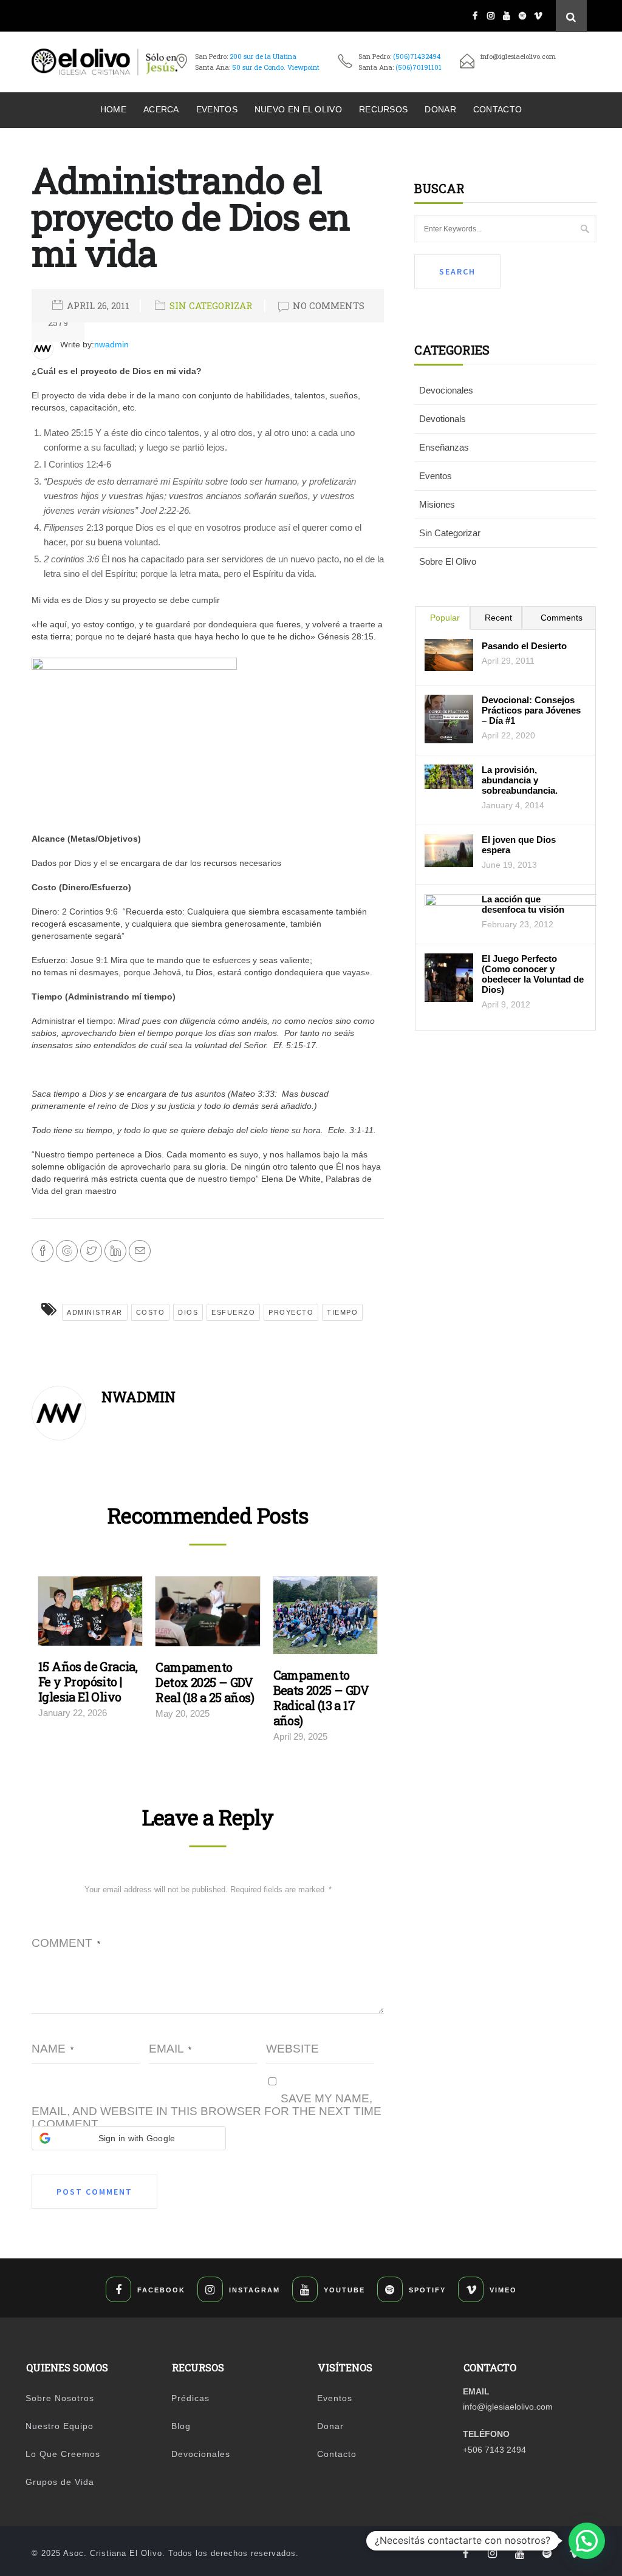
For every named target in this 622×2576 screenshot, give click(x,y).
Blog (181, 2426)
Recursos (383, 109)
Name (53, 2049)
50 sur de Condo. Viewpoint (276, 67)
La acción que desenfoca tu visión (523, 904)
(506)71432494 (417, 56)
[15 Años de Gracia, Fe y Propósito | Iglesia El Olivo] (90, 1614)
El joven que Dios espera (519, 845)
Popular (445, 618)
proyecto (291, 1312)
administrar (95, 1312)
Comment (66, 1943)
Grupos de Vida (60, 2482)
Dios (188, 1312)
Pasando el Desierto (524, 646)
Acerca (161, 109)
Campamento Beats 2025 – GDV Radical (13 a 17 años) (321, 1698)
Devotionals (443, 419)
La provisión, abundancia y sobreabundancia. (520, 780)
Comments (562, 618)
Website (292, 2049)
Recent (498, 618)
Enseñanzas (444, 447)
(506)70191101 (419, 67)
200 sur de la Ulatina (263, 56)
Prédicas (190, 2398)
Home (113, 109)
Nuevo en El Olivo (298, 109)
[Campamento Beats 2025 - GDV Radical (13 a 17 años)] (325, 1618)
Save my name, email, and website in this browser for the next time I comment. (207, 2111)
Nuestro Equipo (60, 2426)
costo (151, 1312)
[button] (129, 2138)
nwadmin (111, 344)
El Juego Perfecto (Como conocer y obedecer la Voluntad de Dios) (533, 974)
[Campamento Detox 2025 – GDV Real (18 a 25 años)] (207, 1615)
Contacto (497, 109)
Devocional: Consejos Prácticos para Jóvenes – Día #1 (531, 710)
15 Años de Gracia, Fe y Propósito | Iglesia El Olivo (88, 1682)
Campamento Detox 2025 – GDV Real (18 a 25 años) (205, 1682)
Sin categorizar (211, 305)
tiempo (342, 1312)
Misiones (437, 504)
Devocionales (446, 390)
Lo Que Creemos (63, 2454)
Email (170, 2049)
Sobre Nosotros (60, 2398)
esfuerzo (233, 1312)
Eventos (217, 109)
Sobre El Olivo (448, 561)
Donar (440, 109)
